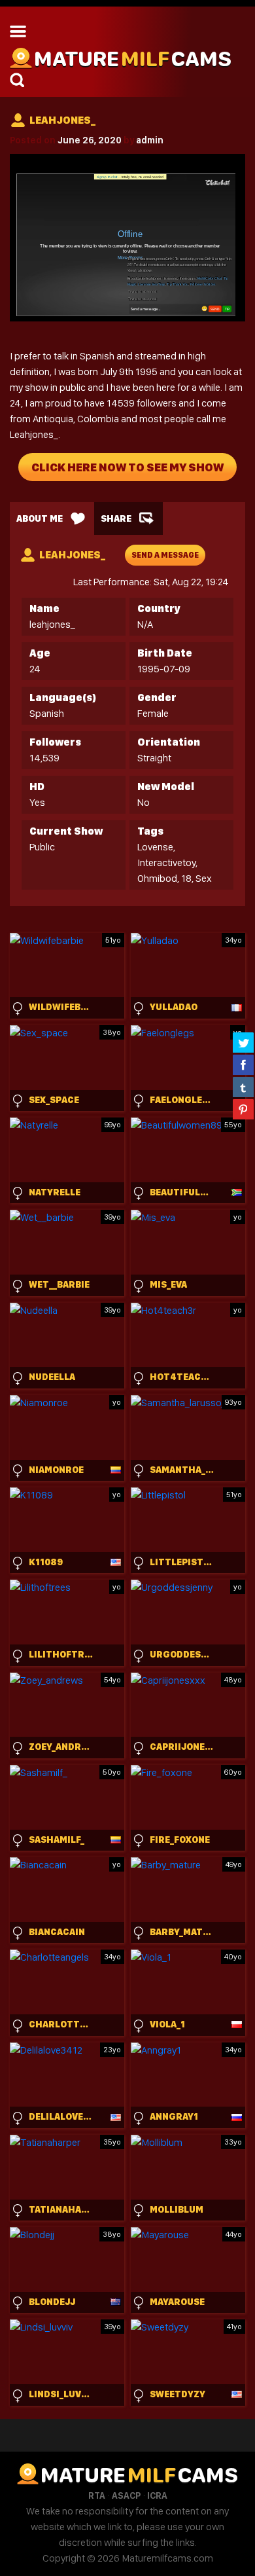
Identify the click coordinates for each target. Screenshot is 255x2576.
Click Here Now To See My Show (127, 467)
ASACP (126, 2495)
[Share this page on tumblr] (243, 1087)
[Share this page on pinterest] (243, 1109)
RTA (97, 2495)
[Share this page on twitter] (243, 1042)
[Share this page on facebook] (243, 1064)
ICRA (157, 2495)
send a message (165, 555)
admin (150, 140)
